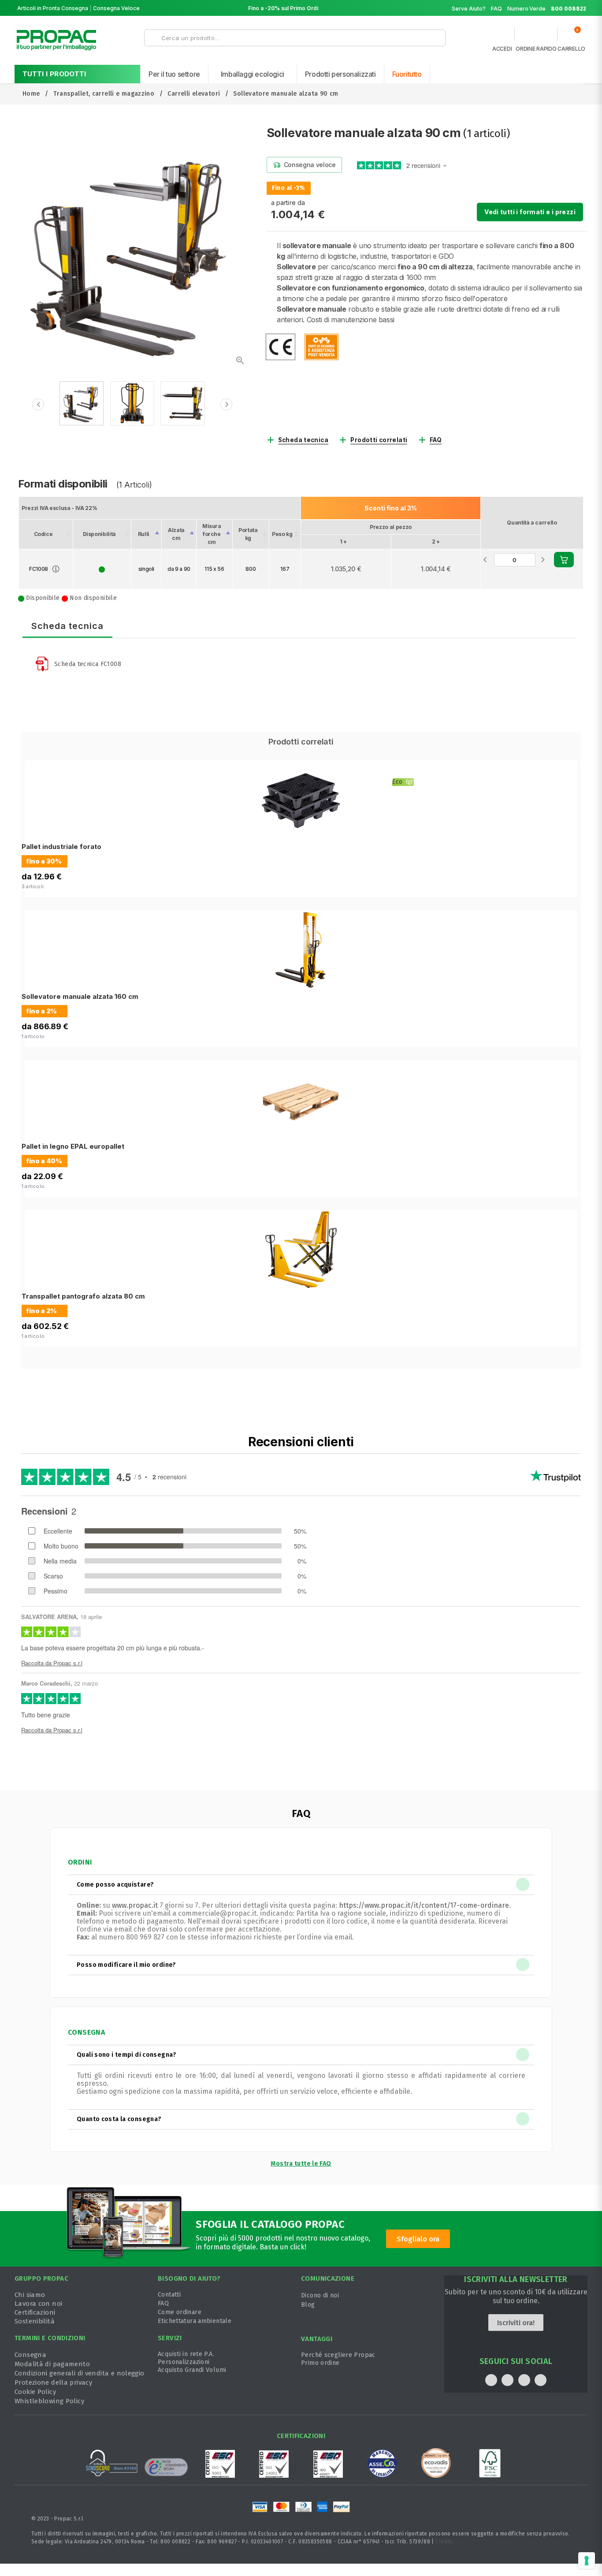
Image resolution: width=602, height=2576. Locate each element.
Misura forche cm (212, 534)
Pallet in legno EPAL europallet (73, 1146)
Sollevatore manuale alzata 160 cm (80, 996)
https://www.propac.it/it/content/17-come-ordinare (424, 1905)
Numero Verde (547, 9)
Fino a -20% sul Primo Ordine (286, 8)
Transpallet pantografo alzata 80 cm (83, 1296)
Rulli (144, 534)
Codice (43, 534)
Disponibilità (99, 534)
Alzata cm (176, 534)
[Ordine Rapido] (536, 37)
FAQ (496, 9)
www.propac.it (135, 1905)
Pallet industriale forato (61, 847)
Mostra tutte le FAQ (301, 2164)
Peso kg (282, 534)
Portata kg (248, 534)
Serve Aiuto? (469, 9)
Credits (444, 2542)
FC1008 (39, 569)
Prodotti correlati (379, 440)
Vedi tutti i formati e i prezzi (530, 212)
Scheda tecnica (303, 440)
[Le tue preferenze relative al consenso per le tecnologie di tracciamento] (587, 2561)
